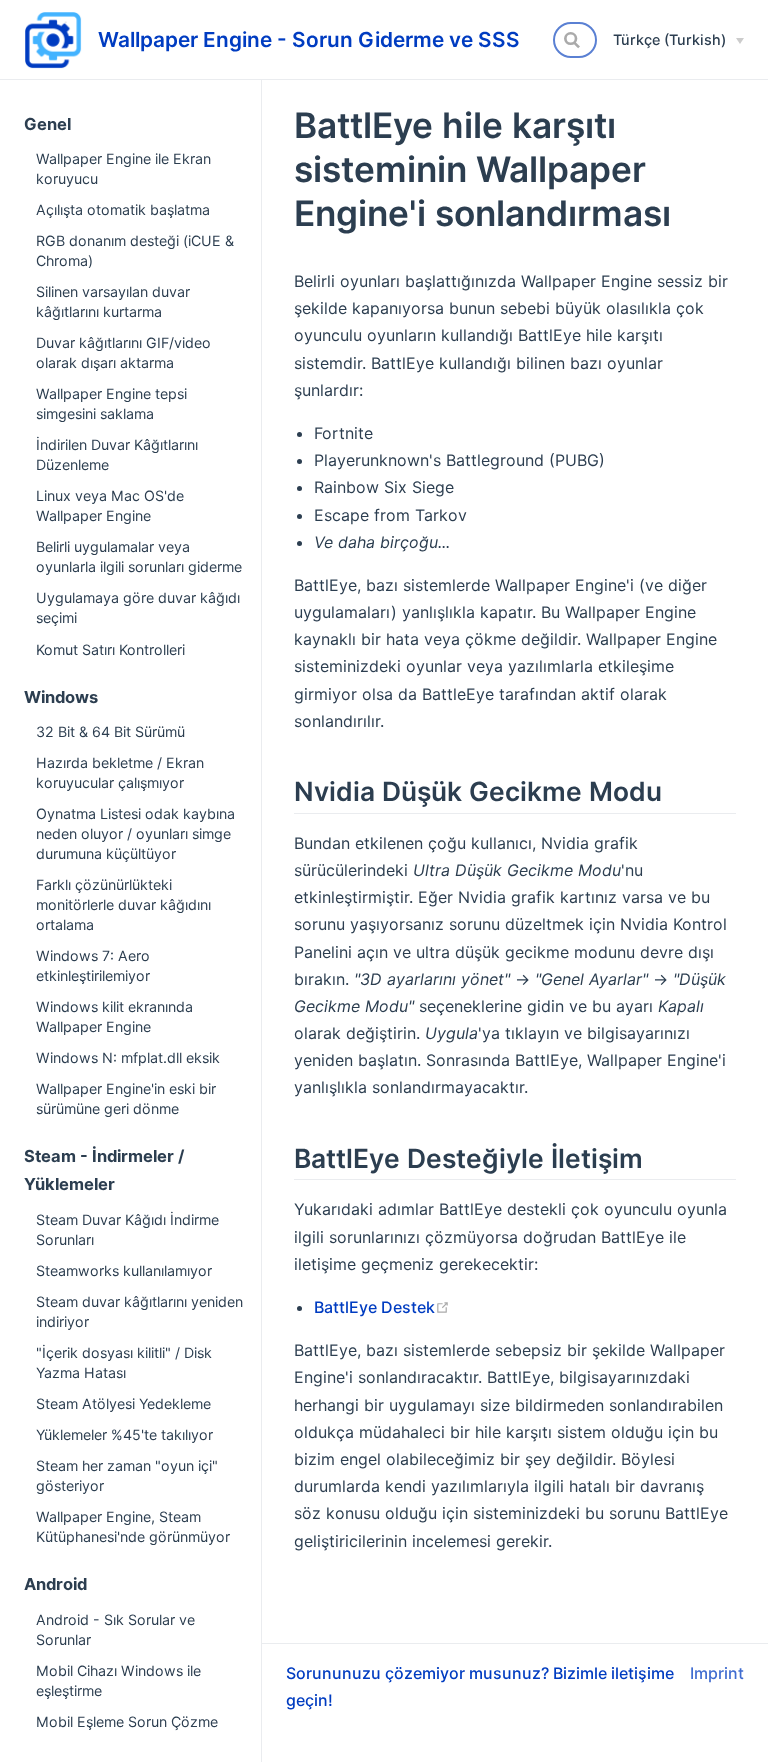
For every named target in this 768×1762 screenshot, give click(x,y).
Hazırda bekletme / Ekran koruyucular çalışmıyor (120, 772)
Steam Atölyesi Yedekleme (123, 1403)
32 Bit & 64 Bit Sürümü (110, 731)
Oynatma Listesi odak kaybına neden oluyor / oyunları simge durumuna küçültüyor (135, 833)
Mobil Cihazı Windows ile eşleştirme (118, 1680)
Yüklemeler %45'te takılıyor (124, 1434)
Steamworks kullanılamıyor (124, 1270)
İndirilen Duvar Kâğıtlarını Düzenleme (117, 454)
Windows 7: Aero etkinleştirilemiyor (93, 965)
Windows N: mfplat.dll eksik (128, 1057)
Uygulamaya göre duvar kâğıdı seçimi (138, 607)
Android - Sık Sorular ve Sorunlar (115, 1629)
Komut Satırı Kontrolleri (110, 649)
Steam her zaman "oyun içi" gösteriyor (127, 1475)
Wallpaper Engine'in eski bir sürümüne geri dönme (126, 1098)
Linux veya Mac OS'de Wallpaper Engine (110, 505)
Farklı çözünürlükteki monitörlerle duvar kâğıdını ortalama (123, 904)
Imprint (717, 1673)
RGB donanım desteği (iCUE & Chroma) (135, 250)
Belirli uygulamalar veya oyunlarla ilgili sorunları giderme (139, 556)
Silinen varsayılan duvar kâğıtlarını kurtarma (113, 301)
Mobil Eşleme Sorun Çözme (127, 1721)
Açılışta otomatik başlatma (123, 209)
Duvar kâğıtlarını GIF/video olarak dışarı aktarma (123, 352)
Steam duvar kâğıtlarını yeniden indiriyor (139, 1311)
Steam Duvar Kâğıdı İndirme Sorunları (127, 1229)
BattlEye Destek (374, 1307)
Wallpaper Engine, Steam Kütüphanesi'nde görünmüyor (133, 1526)
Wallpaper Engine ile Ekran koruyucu (123, 168)
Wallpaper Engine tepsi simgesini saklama (111, 403)
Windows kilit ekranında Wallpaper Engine (114, 1016)
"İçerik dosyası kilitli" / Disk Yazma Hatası (124, 1362)
